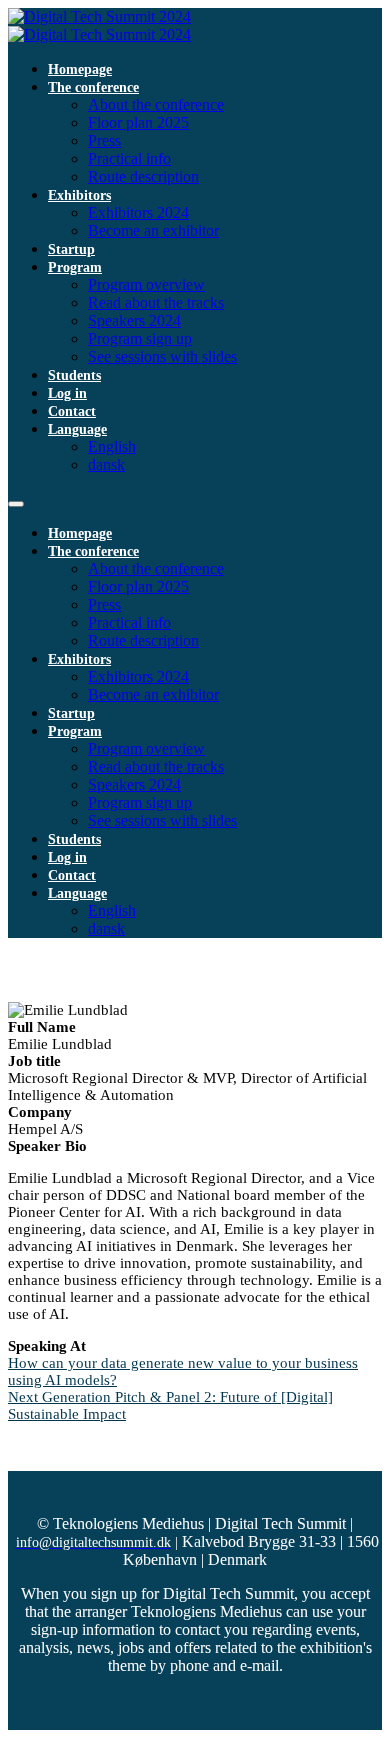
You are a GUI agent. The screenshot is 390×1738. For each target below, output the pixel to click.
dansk (106, 464)
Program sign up (140, 338)
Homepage (80, 69)
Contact (72, 411)
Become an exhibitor (153, 230)
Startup (71, 249)
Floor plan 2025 (138, 122)
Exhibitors (79, 195)
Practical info (129, 158)
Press (104, 140)
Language (77, 429)
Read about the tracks (156, 302)
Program (75, 267)
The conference (93, 87)
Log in (67, 393)
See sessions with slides (162, 356)
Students (74, 375)
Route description (143, 176)
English (112, 446)
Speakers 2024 (134, 320)
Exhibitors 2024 (138, 212)
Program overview (146, 284)
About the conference (156, 104)
